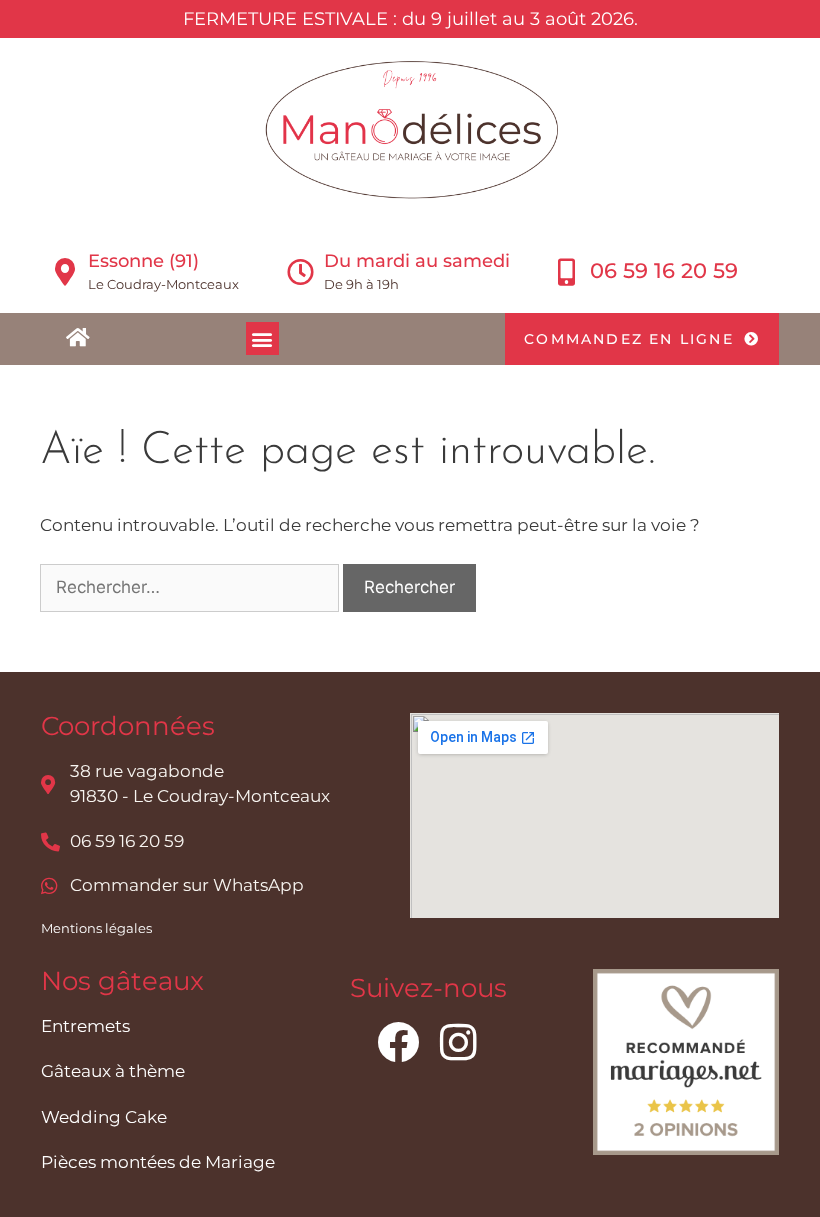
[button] (262, 338)
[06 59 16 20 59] (566, 271)
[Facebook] (398, 1042)
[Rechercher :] (191, 587)
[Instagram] (458, 1042)
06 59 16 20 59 (664, 270)
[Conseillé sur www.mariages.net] (686, 1149)
